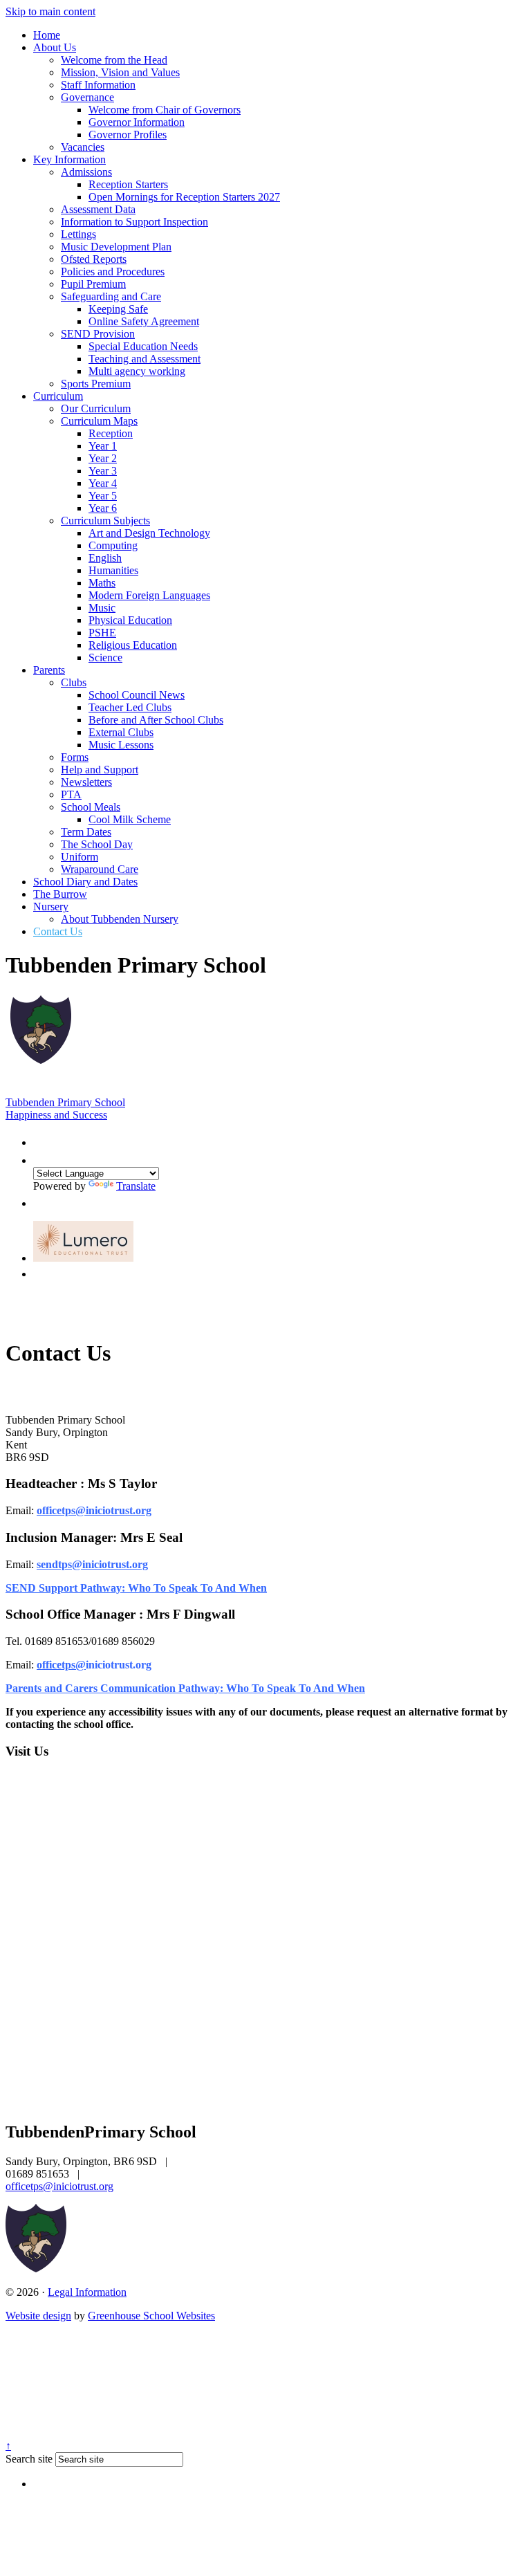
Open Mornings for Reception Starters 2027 (184, 197)
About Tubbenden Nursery (120, 919)
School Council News (137, 695)
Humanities (113, 570)
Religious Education (133, 645)
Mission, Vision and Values (120, 72)
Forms (75, 757)
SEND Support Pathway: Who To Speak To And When (136, 1588)
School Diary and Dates (85, 882)
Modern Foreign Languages (149, 595)
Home (47, 35)
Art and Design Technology (149, 533)
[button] (40, 1139)
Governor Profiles (128, 135)
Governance (87, 97)
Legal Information (87, 2292)
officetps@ (61, 1665)
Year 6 (103, 508)
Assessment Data (98, 209)
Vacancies (83, 147)
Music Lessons (121, 745)
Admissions (86, 172)
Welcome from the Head (114, 60)
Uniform (80, 857)
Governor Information (137, 122)
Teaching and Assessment (145, 359)
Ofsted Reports (94, 259)
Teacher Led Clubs (130, 707)
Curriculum (58, 396)
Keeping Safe (118, 309)
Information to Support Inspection (134, 222)
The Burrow (60, 894)
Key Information (69, 159)
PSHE (102, 633)
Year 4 (103, 483)
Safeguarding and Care (111, 296)
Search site (29, 2459)
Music (102, 608)
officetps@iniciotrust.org (94, 1510)
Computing (113, 545)
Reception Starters (128, 184)
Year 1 (103, 446)
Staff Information (98, 85)
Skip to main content (50, 11)
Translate (136, 1186)
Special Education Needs (143, 346)
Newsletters (86, 782)
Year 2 (103, 458)
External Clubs (121, 732)
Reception (111, 433)
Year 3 (103, 471)
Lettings (78, 234)
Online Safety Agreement (144, 321)
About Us (55, 47)
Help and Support (100, 770)
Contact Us (58, 931)
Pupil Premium (93, 284)
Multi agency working (137, 371)
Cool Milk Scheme (130, 819)
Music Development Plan (116, 247)
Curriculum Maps (99, 421)
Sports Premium (96, 384)
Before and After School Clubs (156, 720)
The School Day (97, 844)
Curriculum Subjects (105, 521)
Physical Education (130, 620)
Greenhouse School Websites (151, 2316)
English (105, 558)
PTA (71, 794)
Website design (38, 2316)
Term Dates (86, 832)
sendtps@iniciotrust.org (92, 1564)
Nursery (51, 907)
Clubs (74, 682)
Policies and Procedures (113, 272)
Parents (49, 670)
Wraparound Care (100, 869)
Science (105, 657)
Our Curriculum (96, 408)
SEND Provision (98, 334)
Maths (102, 583)
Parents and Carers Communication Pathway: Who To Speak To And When (185, 1688)
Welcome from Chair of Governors (165, 110)
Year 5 (103, 496)
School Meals (91, 807)
